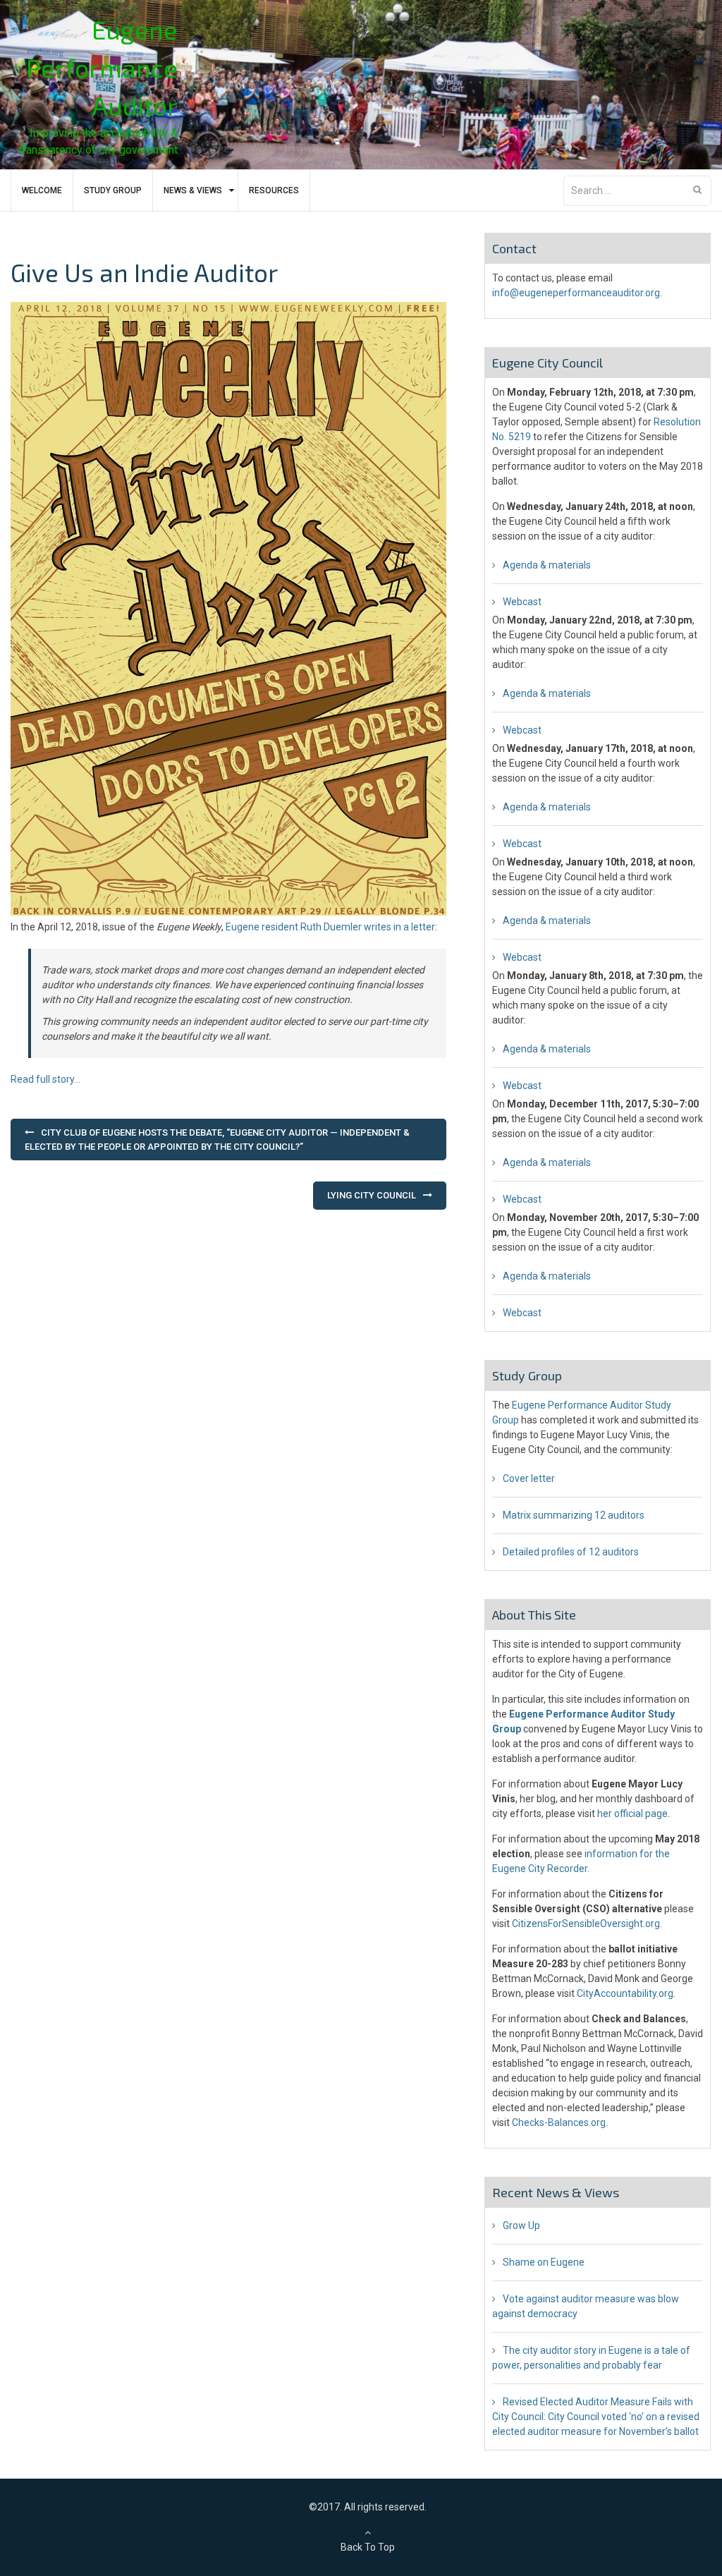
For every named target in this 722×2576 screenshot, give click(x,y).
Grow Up (521, 2225)
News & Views (193, 190)
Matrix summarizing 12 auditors (574, 1515)
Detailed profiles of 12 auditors (571, 1552)
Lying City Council (372, 1195)
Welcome (42, 190)
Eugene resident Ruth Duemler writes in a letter (330, 927)
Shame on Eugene (544, 2262)
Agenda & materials (547, 565)
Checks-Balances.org (559, 2122)
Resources (274, 190)
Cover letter (529, 1478)
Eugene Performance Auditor (102, 67)
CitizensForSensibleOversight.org (586, 1924)
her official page (632, 1813)
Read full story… (45, 1079)
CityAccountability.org (625, 1993)
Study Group (113, 190)
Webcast (522, 602)
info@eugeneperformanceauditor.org (576, 293)
